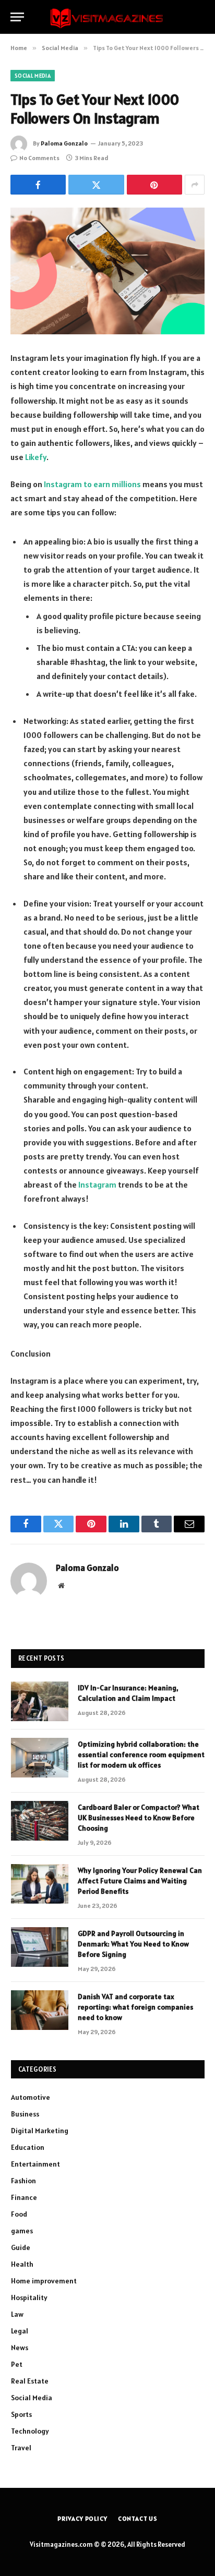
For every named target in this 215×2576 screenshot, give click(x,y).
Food (19, 2214)
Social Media (33, 76)
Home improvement (44, 2281)
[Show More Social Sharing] (195, 185)
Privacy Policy (82, 2518)
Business (25, 2114)
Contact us (138, 2518)
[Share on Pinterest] (154, 185)
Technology (30, 2431)
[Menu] (17, 17)
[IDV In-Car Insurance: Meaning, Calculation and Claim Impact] (40, 1701)
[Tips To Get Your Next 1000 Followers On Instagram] (107, 271)
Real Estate (30, 2381)
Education (28, 2147)
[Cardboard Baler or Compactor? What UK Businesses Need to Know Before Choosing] (40, 1821)
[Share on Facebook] (38, 185)
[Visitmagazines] (107, 17)
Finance (24, 2197)
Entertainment (35, 2164)
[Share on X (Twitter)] (96, 185)
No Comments (39, 158)
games (22, 2231)
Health (22, 2264)
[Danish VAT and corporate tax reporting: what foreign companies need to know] (40, 2010)
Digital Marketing (40, 2131)
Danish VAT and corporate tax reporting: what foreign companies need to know (135, 2007)
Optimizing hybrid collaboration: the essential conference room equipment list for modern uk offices (141, 1755)
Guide (21, 2247)
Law (17, 2314)
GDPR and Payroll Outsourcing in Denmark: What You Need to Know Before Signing (133, 1944)
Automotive (31, 2097)
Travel (21, 2448)
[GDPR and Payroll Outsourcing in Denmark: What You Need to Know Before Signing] (40, 1947)
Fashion (23, 2181)
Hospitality (29, 2297)
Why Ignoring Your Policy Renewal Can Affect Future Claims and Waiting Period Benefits (140, 1881)
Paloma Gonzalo (64, 143)
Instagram (97, 1184)
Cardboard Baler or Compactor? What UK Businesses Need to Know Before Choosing (139, 1818)
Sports (21, 2414)
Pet (17, 2364)
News (20, 2348)
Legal (20, 2331)
